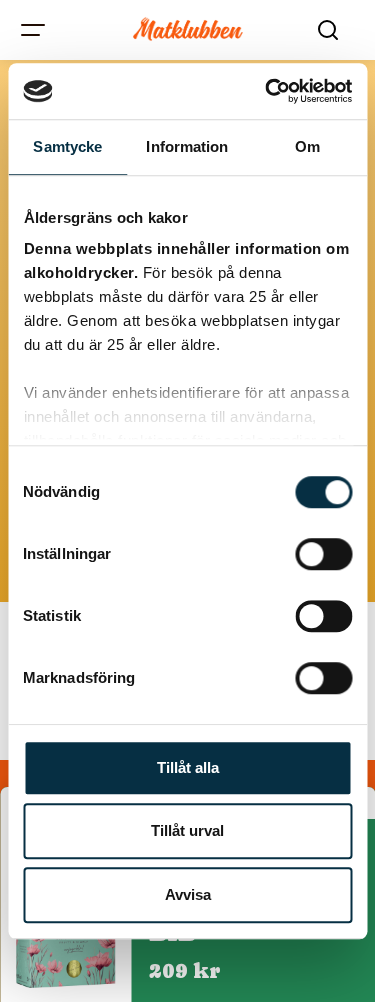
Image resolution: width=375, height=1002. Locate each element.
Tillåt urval (187, 830)
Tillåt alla (188, 767)
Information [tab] (187, 146)
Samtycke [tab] (67, 146)
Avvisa (188, 894)
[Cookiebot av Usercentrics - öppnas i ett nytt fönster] (267, 91)
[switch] (323, 554)
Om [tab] (307, 146)
